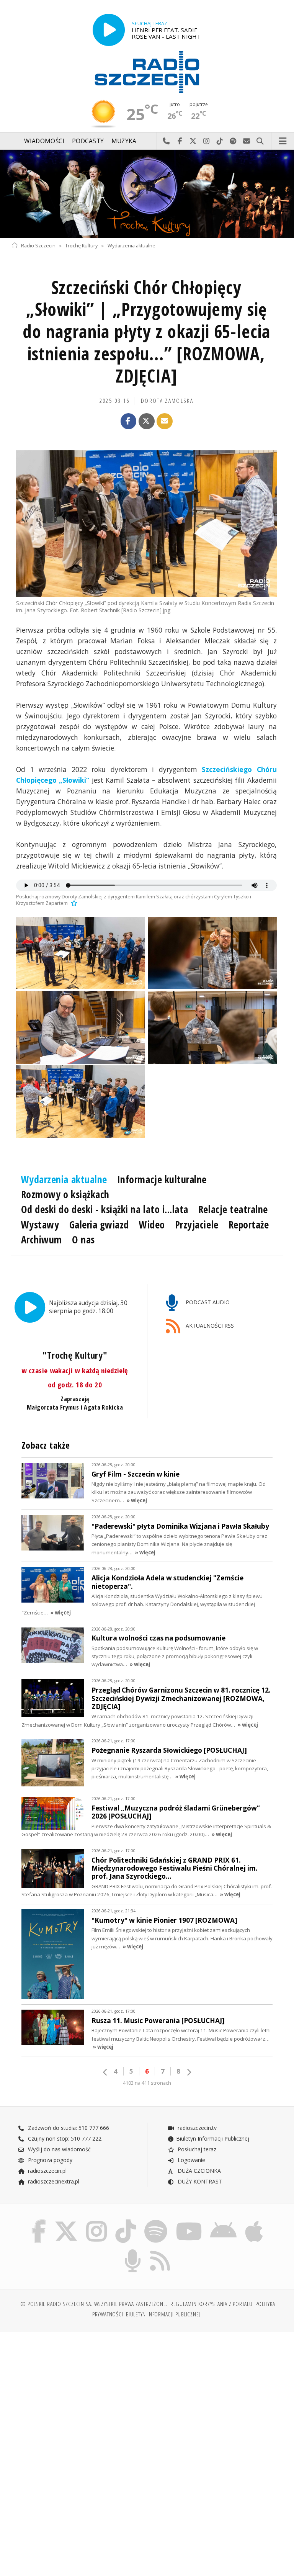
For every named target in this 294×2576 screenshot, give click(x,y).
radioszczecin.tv (196, 2128)
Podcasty (88, 141)
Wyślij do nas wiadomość (247, 141)
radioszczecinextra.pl (53, 2181)
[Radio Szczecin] (147, 72)
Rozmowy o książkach (65, 1194)
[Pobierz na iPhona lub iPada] (254, 2221)
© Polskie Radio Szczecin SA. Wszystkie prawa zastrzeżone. (94, 2304)
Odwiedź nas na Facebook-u (180, 141)
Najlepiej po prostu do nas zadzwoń (166, 141)
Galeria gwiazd (99, 1225)
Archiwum (42, 1240)
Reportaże (249, 1225)
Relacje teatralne (233, 1209)
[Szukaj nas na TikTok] (126, 2221)
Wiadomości (44, 141)
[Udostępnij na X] (147, 421)
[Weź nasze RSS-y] (160, 2251)
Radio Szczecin (38, 246)
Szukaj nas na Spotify (233, 141)
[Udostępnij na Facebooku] (129, 421)
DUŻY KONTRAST (199, 2181)
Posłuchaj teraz (196, 2149)
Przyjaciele (197, 1225)
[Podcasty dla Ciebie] (133, 2251)
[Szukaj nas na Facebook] (38, 2221)
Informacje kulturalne (162, 1179)
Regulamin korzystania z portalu (212, 2304)
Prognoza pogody (49, 2160)
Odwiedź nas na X (193, 141)
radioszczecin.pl (47, 2171)
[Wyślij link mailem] (165, 421)
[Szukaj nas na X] (66, 2221)
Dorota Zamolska (167, 401)
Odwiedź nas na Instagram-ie (207, 141)
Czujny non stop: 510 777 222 (64, 2138)
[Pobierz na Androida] (224, 2221)
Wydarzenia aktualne (131, 246)
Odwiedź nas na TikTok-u (220, 141)
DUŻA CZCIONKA (198, 2171)
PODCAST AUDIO (207, 1302)
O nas (83, 1240)
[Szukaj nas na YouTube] (189, 2221)
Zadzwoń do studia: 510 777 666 (68, 2128)
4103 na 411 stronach (147, 2083)
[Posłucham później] (73, 903)
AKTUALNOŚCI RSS (209, 1326)
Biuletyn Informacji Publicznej (213, 2138)
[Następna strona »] (189, 2072)
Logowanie (191, 2160)
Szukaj (260, 141)
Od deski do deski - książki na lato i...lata (105, 1209)
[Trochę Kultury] (147, 194)
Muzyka (124, 141)
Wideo (152, 1225)
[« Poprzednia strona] (105, 2072)
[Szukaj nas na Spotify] (156, 2221)
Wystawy (40, 1225)
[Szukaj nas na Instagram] (96, 2221)
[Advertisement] (78, 2396)
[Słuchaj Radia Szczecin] (109, 30)
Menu (283, 141)
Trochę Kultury (81, 246)
